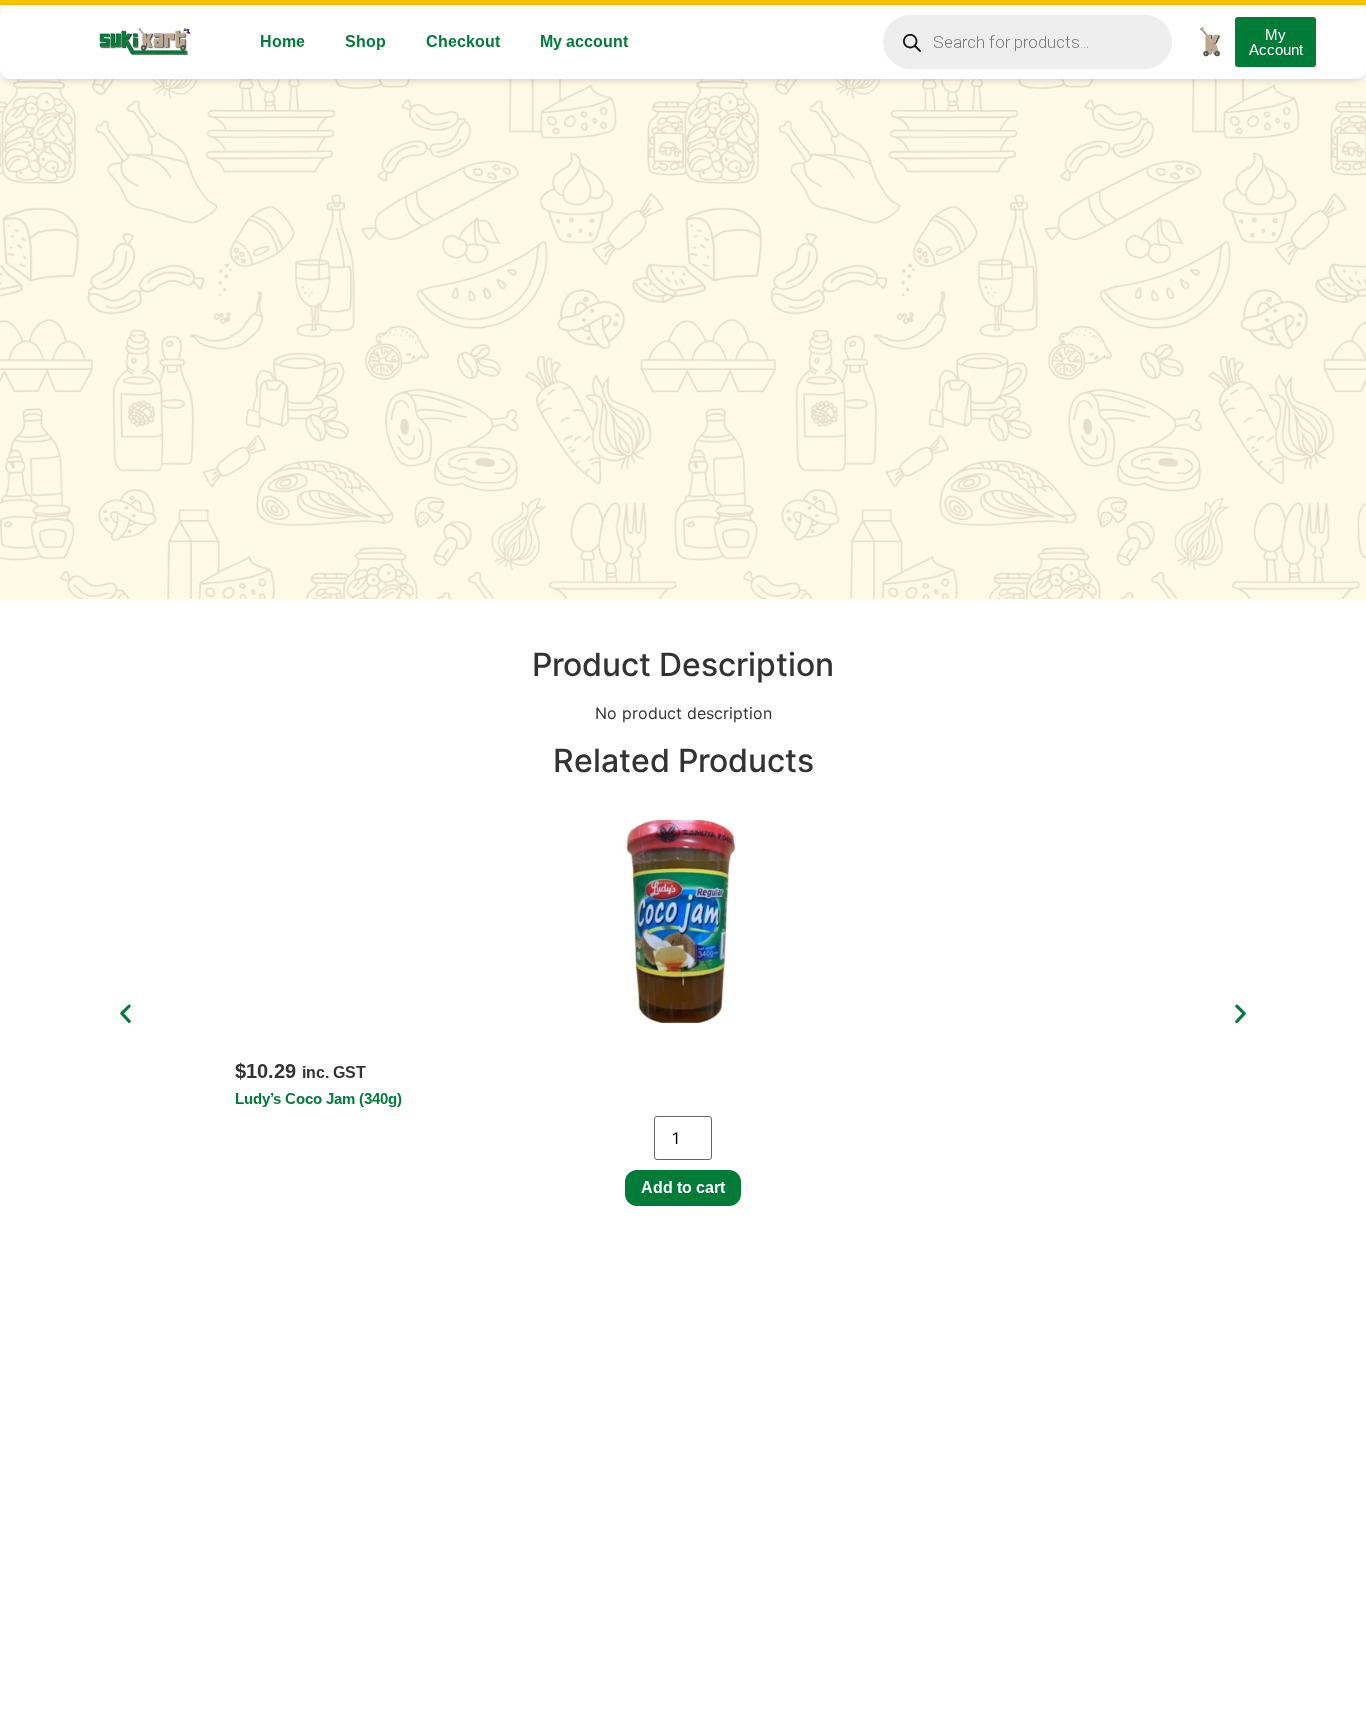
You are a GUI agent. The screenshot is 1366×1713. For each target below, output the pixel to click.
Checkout (463, 41)
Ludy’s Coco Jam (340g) (318, 1098)
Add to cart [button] (683, 1187)
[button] (125, 1013)
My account (584, 41)
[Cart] (1210, 41)
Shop (365, 41)
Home (282, 41)
